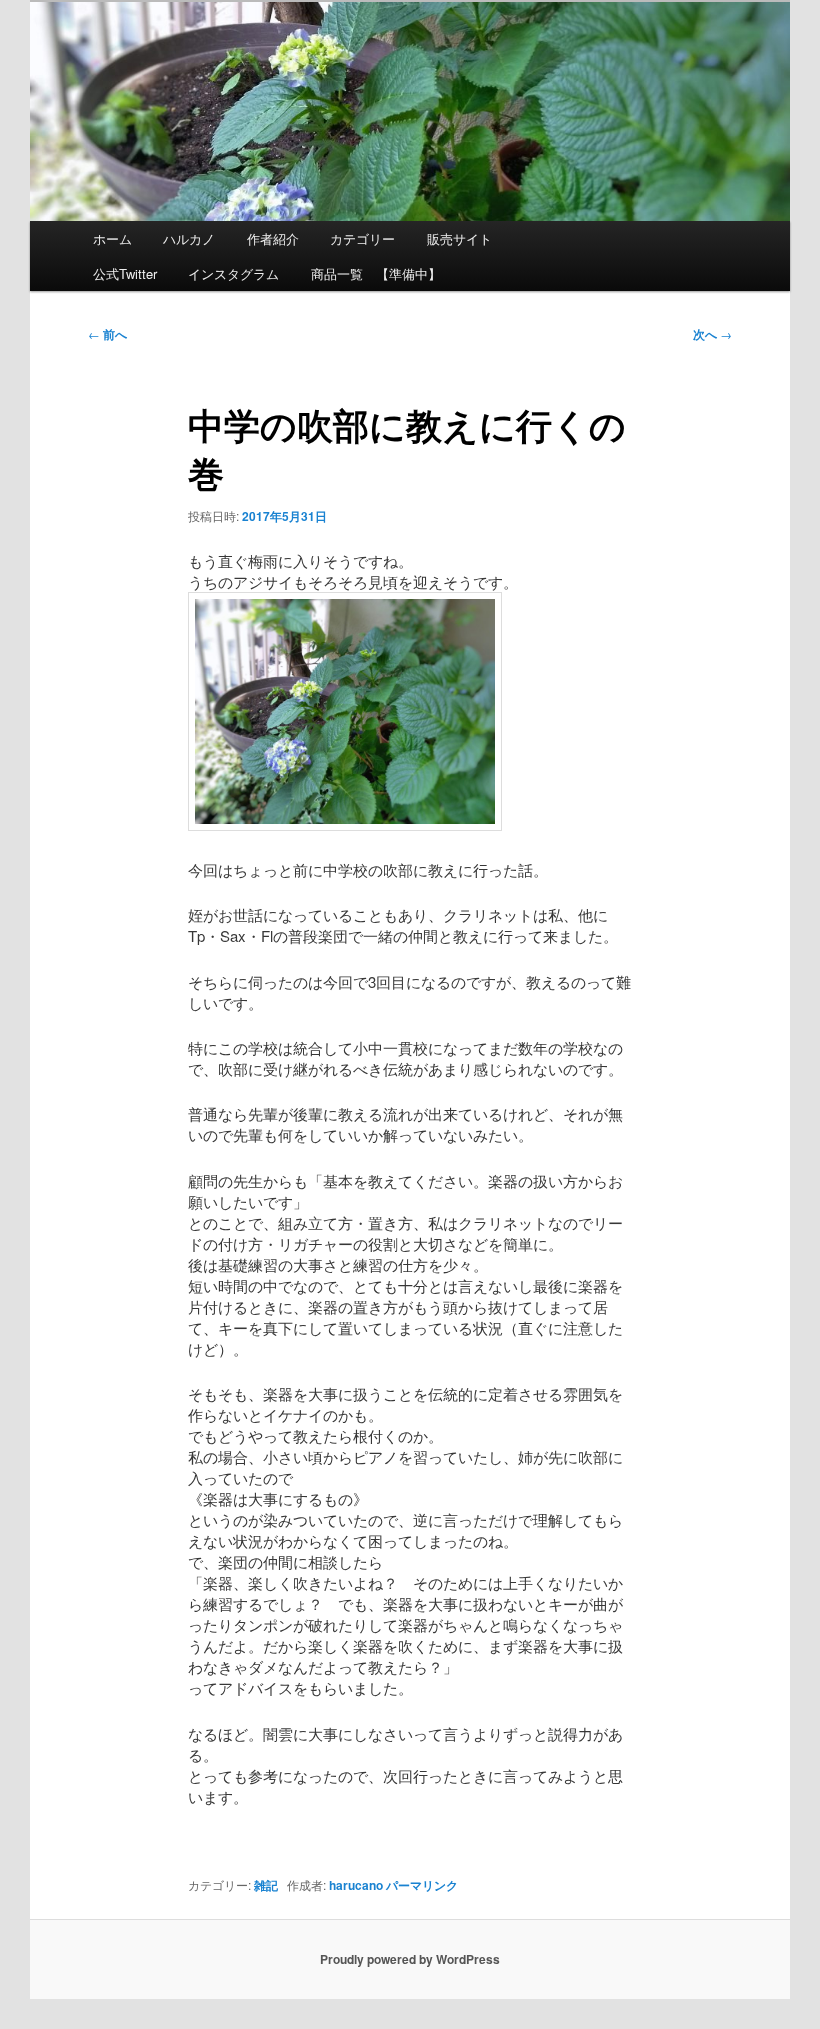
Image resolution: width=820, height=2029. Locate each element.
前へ (107, 334)
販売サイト (459, 238)
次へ (712, 334)
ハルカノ (189, 238)
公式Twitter (125, 273)
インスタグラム (233, 273)
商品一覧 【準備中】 (376, 273)
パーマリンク (422, 1885)
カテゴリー (362, 238)
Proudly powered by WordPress (410, 1959)
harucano (356, 1885)
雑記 (266, 1885)
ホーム (112, 238)
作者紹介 (273, 238)
